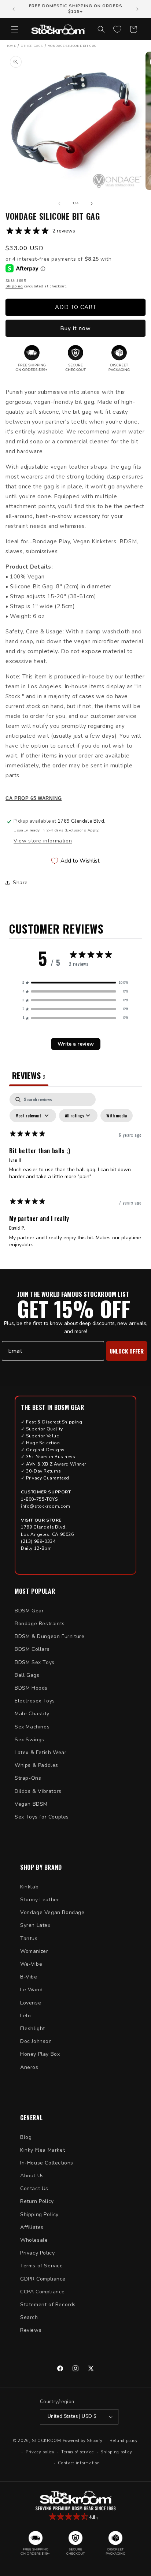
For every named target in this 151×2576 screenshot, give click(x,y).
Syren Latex (35, 1925)
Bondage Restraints (40, 1624)
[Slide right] (92, 204)
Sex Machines (32, 1727)
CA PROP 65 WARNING (34, 799)
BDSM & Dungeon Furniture (49, 1636)
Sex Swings (30, 1740)
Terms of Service (42, 2266)
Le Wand (31, 1990)
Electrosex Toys (35, 1701)
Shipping (14, 286)
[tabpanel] (75, 1174)
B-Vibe (29, 1977)
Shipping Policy (39, 2214)
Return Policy (37, 2201)
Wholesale (34, 2240)
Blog (26, 2137)
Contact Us (34, 2188)
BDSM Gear (29, 1611)
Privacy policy (40, 2452)
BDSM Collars (32, 1649)
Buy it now (75, 328)
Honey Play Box (40, 2054)
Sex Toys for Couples (42, 1817)
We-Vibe (31, 1964)
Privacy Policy (37, 2253)
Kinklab (29, 1887)
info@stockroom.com (46, 1506)
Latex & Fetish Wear (40, 1752)
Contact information (79, 2463)
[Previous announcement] (14, 9)
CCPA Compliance (43, 2292)
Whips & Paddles (36, 1765)
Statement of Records (48, 2305)
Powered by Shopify (83, 2441)
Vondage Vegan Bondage (52, 1912)
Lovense (31, 2003)
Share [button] (20, 883)
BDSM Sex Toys (35, 1662)
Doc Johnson (36, 2041)
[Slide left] (59, 204)
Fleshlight (33, 2028)
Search (29, 2317)
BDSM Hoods (31, 1688)
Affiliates (32, 2227)
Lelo (25, 2016)
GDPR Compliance (43, 2279)
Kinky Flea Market (43, 2150)
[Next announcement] (137, 9)
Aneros (29, 2067)
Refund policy (124, 2441)
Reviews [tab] (29, 1075)
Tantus (29, 1938)
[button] (15, 29)
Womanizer (34, 1951)
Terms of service (77, 2452)
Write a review (76, 1044)
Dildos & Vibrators (38, 1791)
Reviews (31, 2330)
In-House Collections (47, 2163)
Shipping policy (116, 2452)
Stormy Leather (40, 1900)
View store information (43, 841)
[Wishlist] (117, 29)
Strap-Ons (28, 1778)
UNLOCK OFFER (127, 1351)
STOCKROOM (47, 2441)
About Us (32, 2176)
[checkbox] (117, 1116)
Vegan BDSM (31, 1804)
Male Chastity (32, 1714)
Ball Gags (27, 1675)
